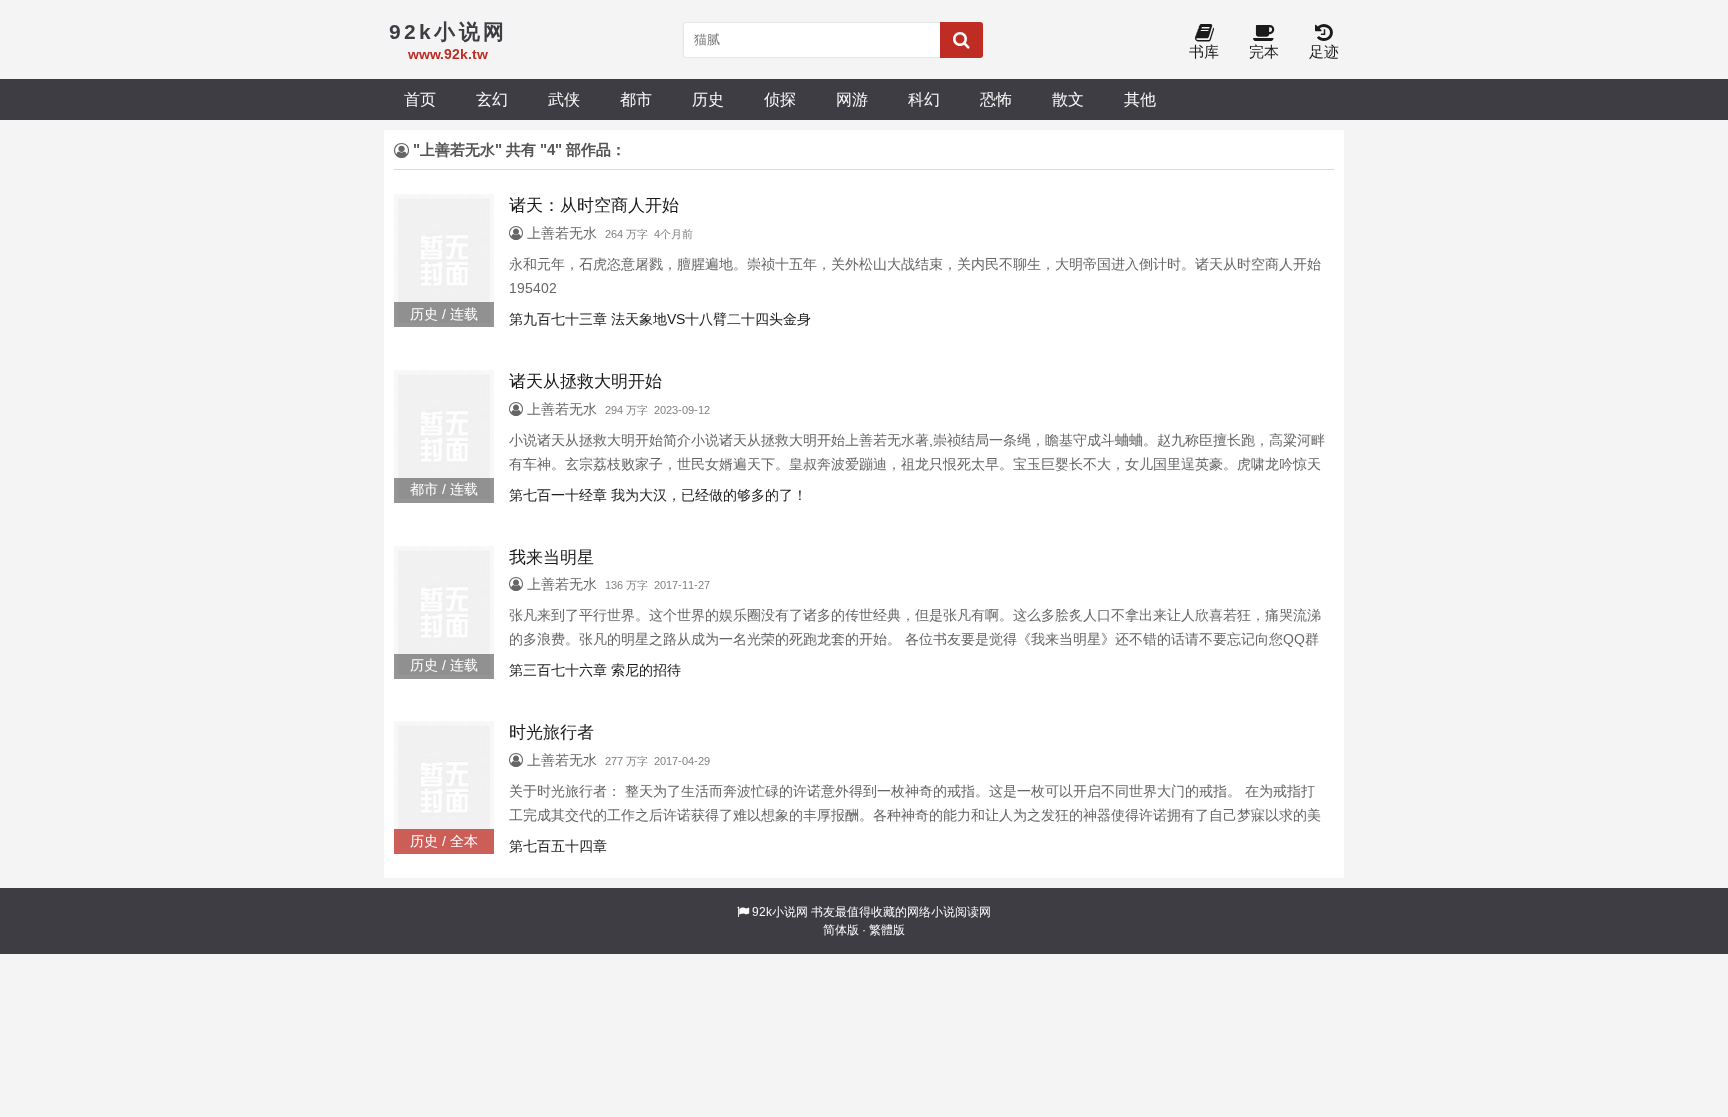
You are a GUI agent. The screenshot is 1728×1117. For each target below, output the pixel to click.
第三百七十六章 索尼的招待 (595, 670)
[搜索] (961, 40)
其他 (1140, 99)
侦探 (780, 99)
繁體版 (887, 930)
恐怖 (996, 99)
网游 (852, 99)
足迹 (1324, 51)
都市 (636, 99)
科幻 (924, 99)
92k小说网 (780, 912)
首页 (420, 99)
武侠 (564, 99)
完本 (1264, 51)
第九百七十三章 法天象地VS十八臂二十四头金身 (660, 319)
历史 (708, 99)
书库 (1204, 51)
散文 (1068, 99)
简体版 (841, 930)
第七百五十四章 (558, 846)
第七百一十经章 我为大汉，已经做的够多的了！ (658, 495)
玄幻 (492, 99)
